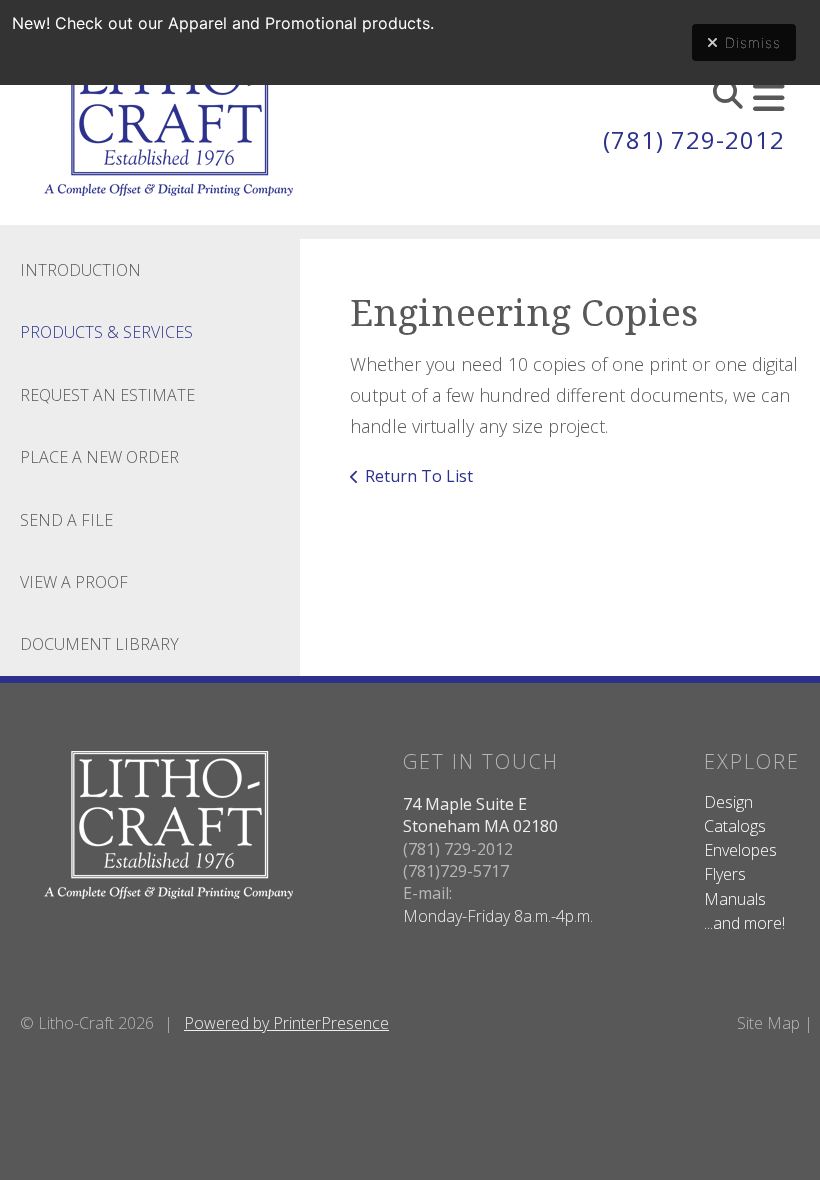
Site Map (768, 1023)
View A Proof (74, 582)
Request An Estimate (107, 395)
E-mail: (427, 893)
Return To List (419, 476)
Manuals (735, 899)
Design (728, 802)
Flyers (725, 874)
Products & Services (106, 332)
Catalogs (735, 826)
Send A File (66, 520)
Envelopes (740, 850)
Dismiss (753, 42)
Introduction (80, 270)
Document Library (99, 644)
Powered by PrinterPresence (286, 1023)
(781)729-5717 (456, 871)
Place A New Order (99, 457)
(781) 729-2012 (694, 139)
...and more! (744, 923)
